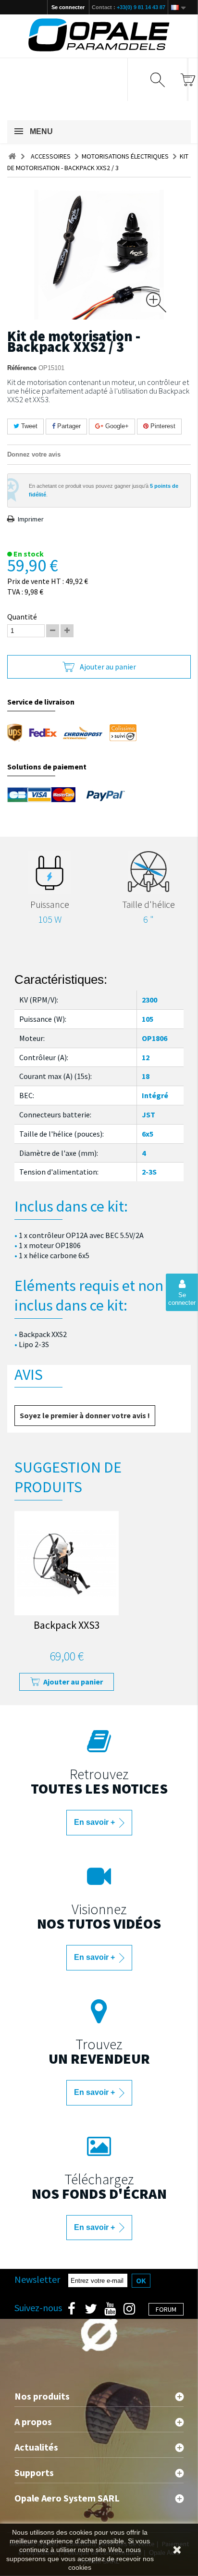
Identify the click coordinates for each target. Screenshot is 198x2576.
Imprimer (31, 519)
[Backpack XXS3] (67, 1563)
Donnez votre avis (34, 454)
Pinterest (162, 426)
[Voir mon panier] (188, 80)
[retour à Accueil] (12, 156)
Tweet (28, 426)
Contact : (129, 7)
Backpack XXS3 (67, 1626)
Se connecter (68, 7)
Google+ (116, 426)
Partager (68, 426)
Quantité (22, 617)
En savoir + (95, 1822)
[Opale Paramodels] (99, 35)
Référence (22, 368)
